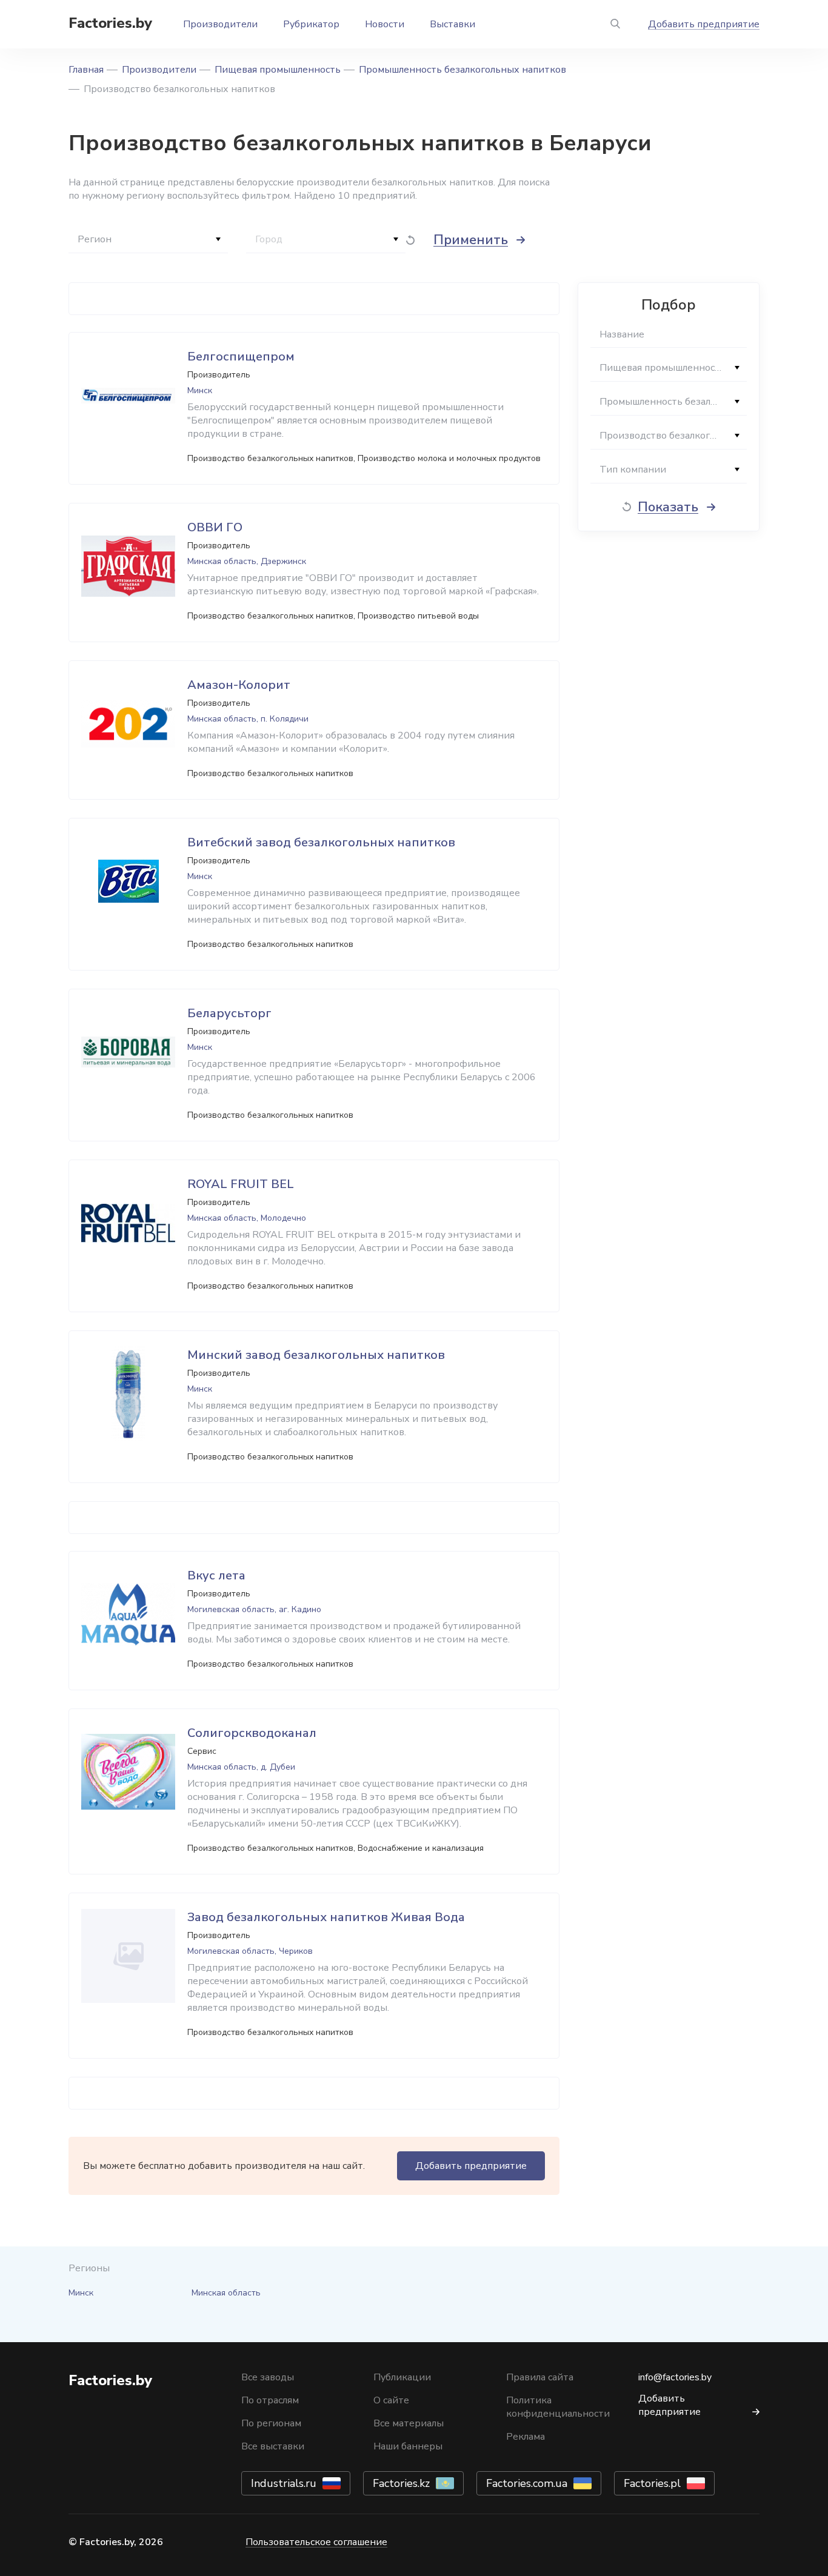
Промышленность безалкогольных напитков (462, 70)
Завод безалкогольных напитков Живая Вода (326, 1917)
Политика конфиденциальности (558, 2407)
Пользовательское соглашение (316, 2542)
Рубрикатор (311, 24)
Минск (81, 2293)
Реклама (526, 2437)
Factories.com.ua (527, 2483)
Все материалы (409, 2423)
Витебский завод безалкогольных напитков (321, 842)
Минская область (226, 2293)
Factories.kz (401, 2483)
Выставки (452, 24)
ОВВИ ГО (215, 527)
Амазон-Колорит (239, 685)
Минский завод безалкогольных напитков (316, 1355)
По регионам (271, 2423)
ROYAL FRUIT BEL (241, 1184)
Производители (220, 24)
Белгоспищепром (241, 357)
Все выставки (273, 2446)
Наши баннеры (408, 2446)
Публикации (402, 2377)
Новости (385, 24)
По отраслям (270, 2400)
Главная (86, 70)
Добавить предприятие (704, 24)
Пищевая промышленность (278, 70)
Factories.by (110, 23)
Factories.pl (652, 2483)
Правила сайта (540, 2377)
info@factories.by (675, 2377)
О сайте (391, 2400)
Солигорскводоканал (252, 1733)
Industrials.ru (284, 2483)
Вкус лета (216, 1575)
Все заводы (268, 2377)
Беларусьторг (229, 1013)
